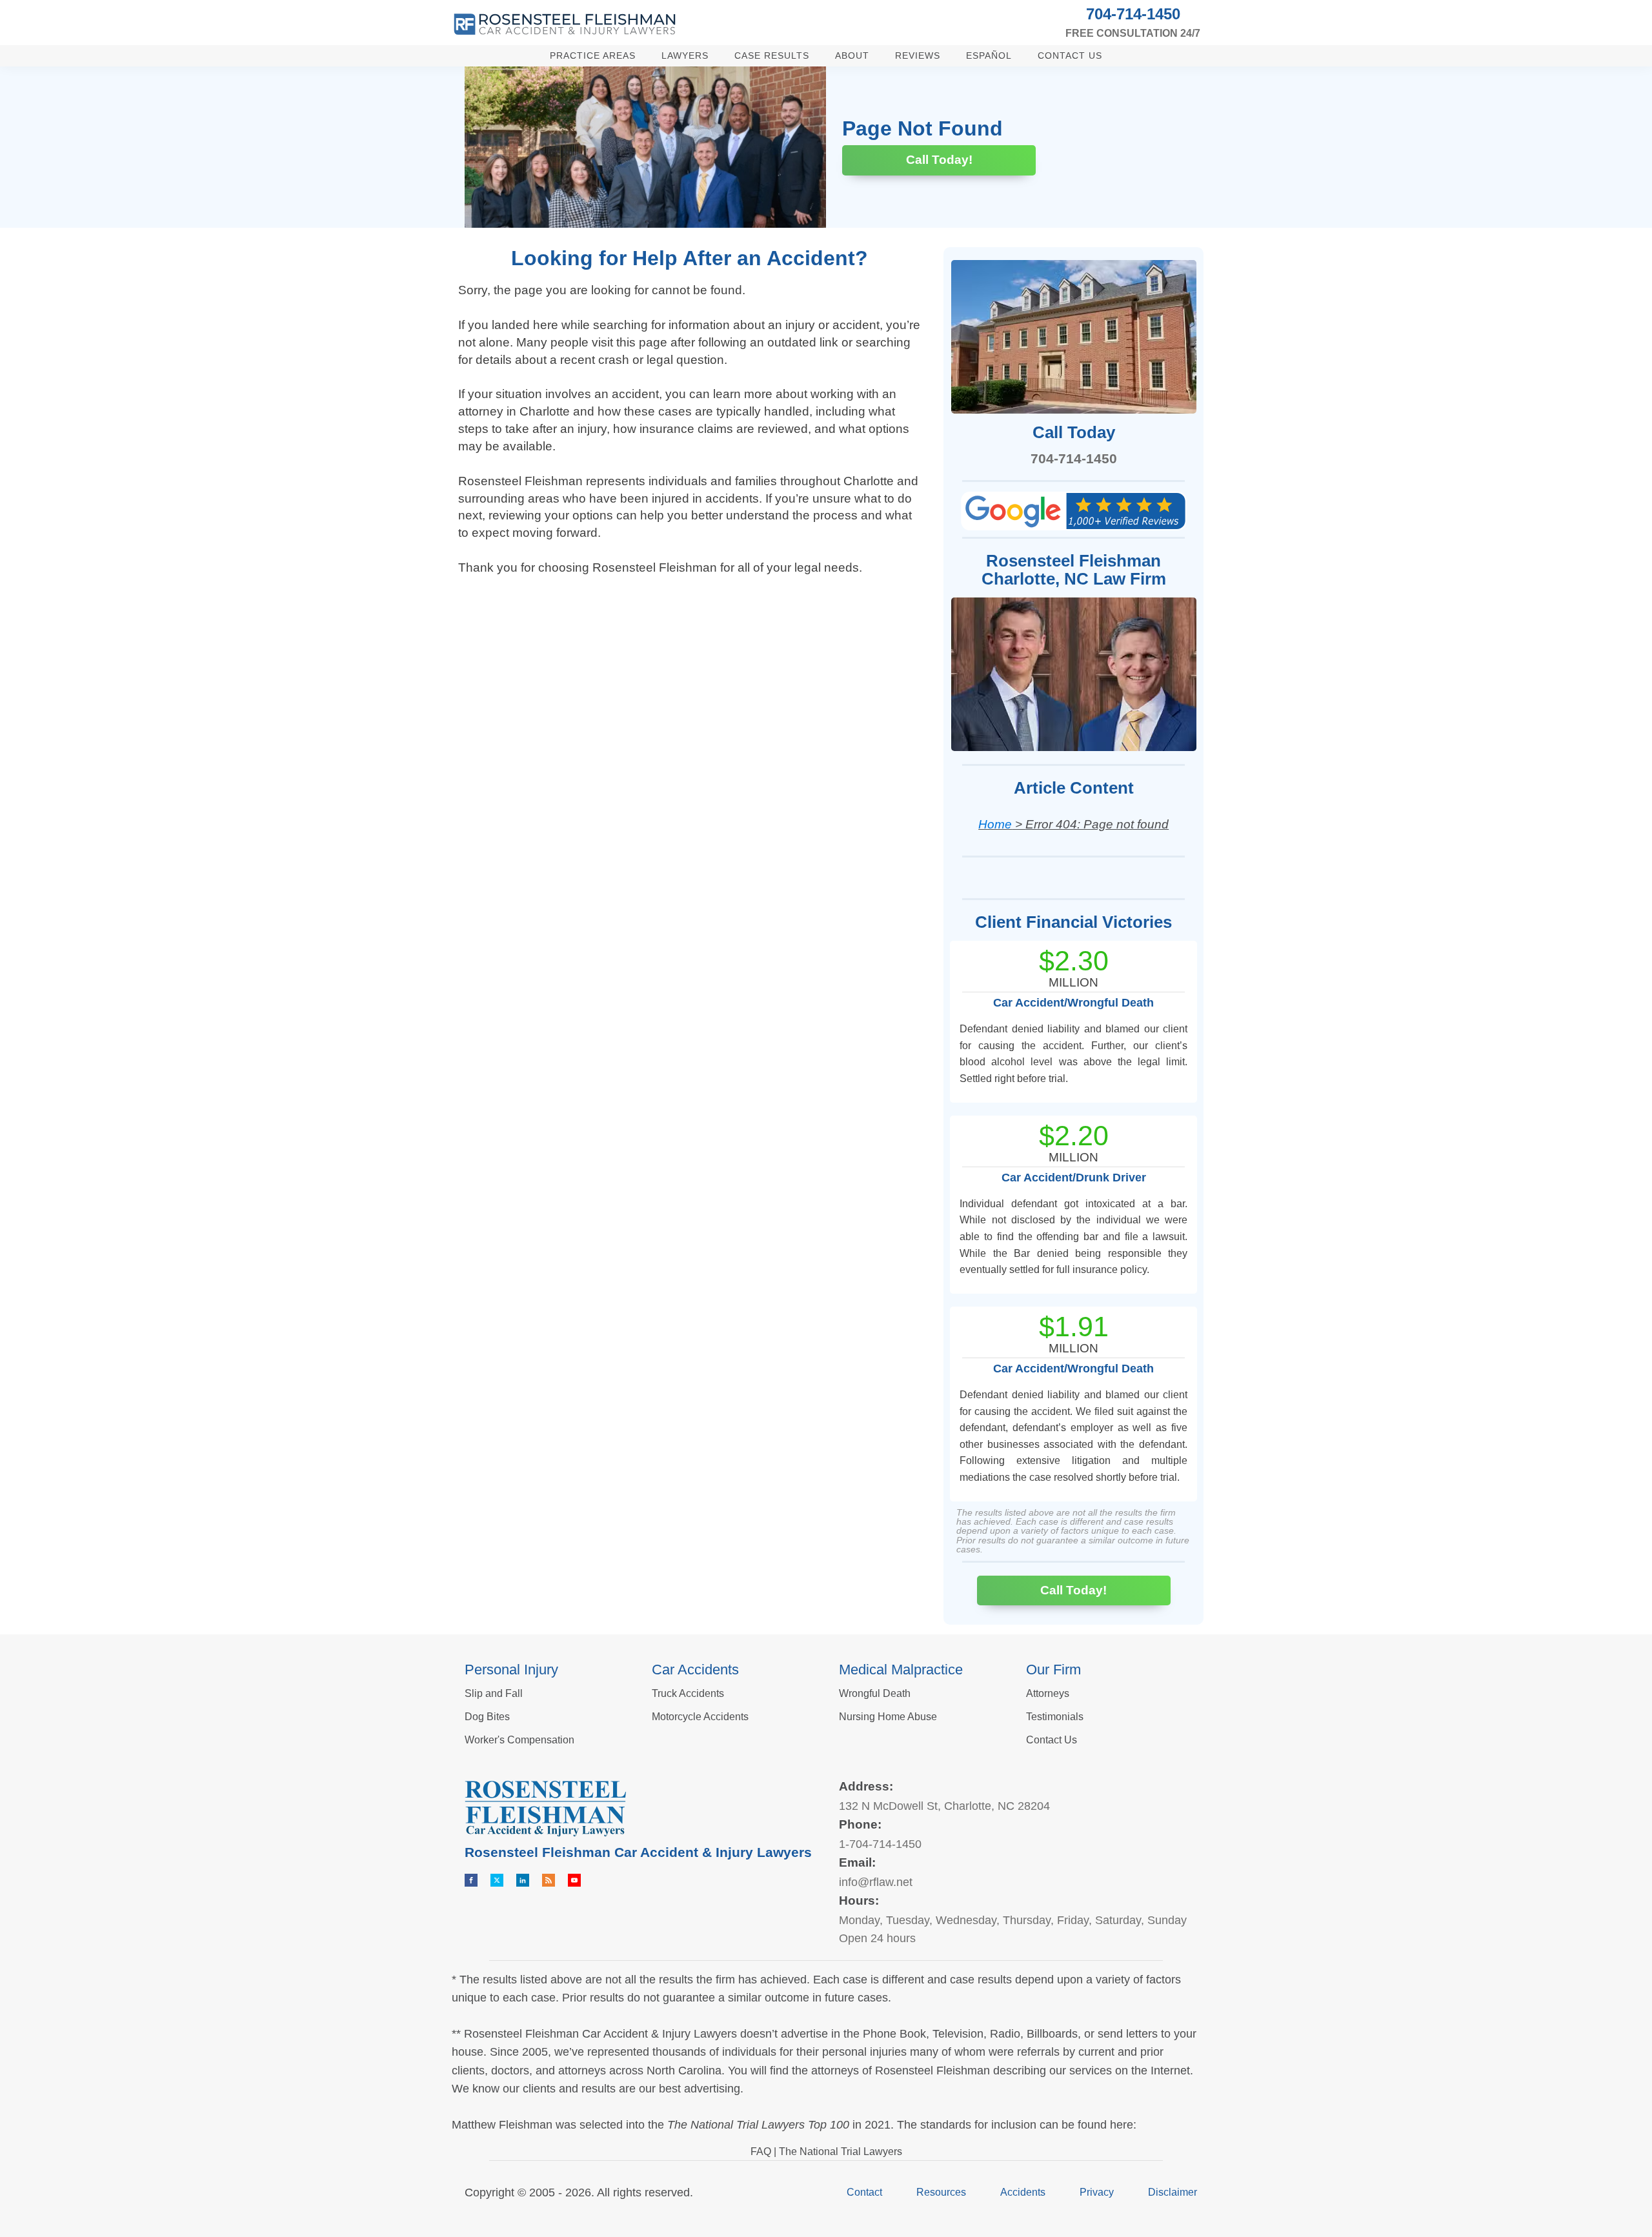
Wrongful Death (875, 1693)
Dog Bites (487, 1717)
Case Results (772, 55)
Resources (941, 2192)
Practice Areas (593, 55)
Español (989, 55)
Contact (864, 2192)
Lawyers (685, 55)
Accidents (1023, 2192)
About (852, 55)
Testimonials (1055, 1717)
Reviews (918, 55)
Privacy (1097, 2192)
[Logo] (565, 24)
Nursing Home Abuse (888, 1717)
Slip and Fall (494, 1693)
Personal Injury (511, 1670)
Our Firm (1053, 1670)
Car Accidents (695, 1670)
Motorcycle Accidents (700, 1717)
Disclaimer (1173, 2192)
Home (995, 824)
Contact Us (1070, 55)
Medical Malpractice (901, 1670)
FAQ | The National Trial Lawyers (826, 2152)
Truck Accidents (688, 1693)
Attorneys (1048, 1693)
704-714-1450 (1133, 14)
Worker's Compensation (519, 1740)
